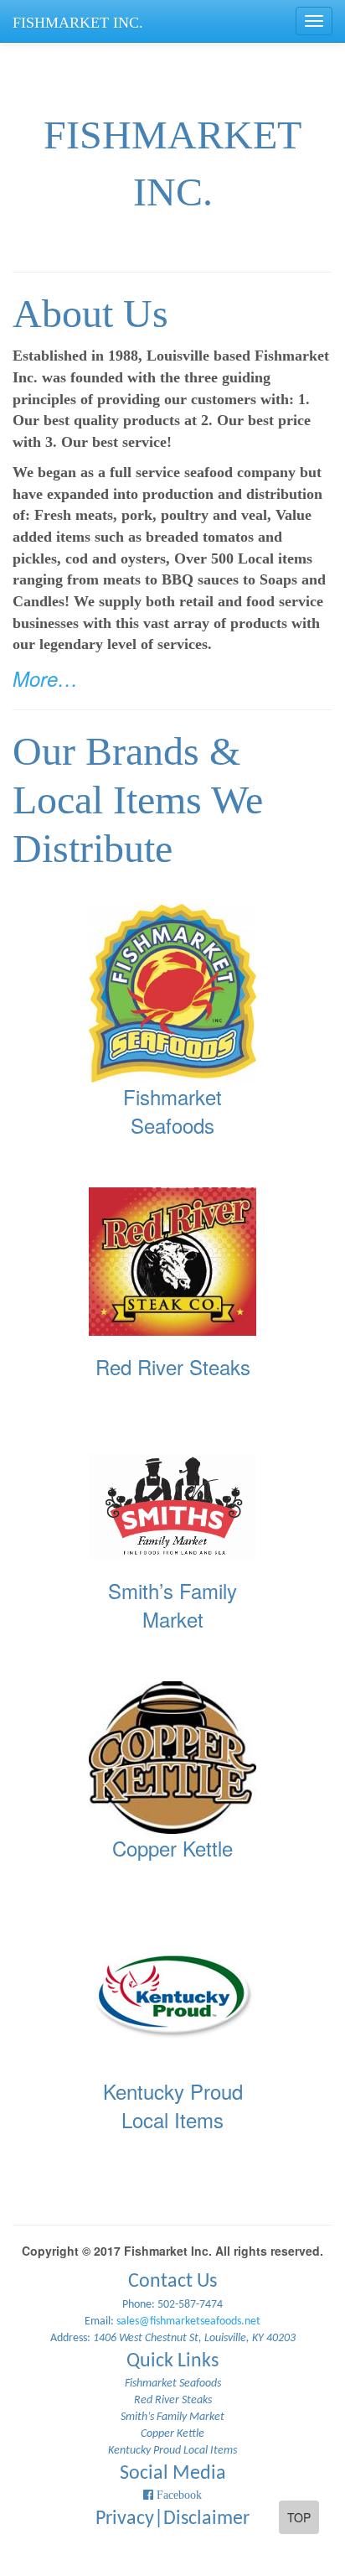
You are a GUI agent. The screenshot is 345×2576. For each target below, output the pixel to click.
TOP (299, 2517)
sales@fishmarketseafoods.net (188, 2322)
